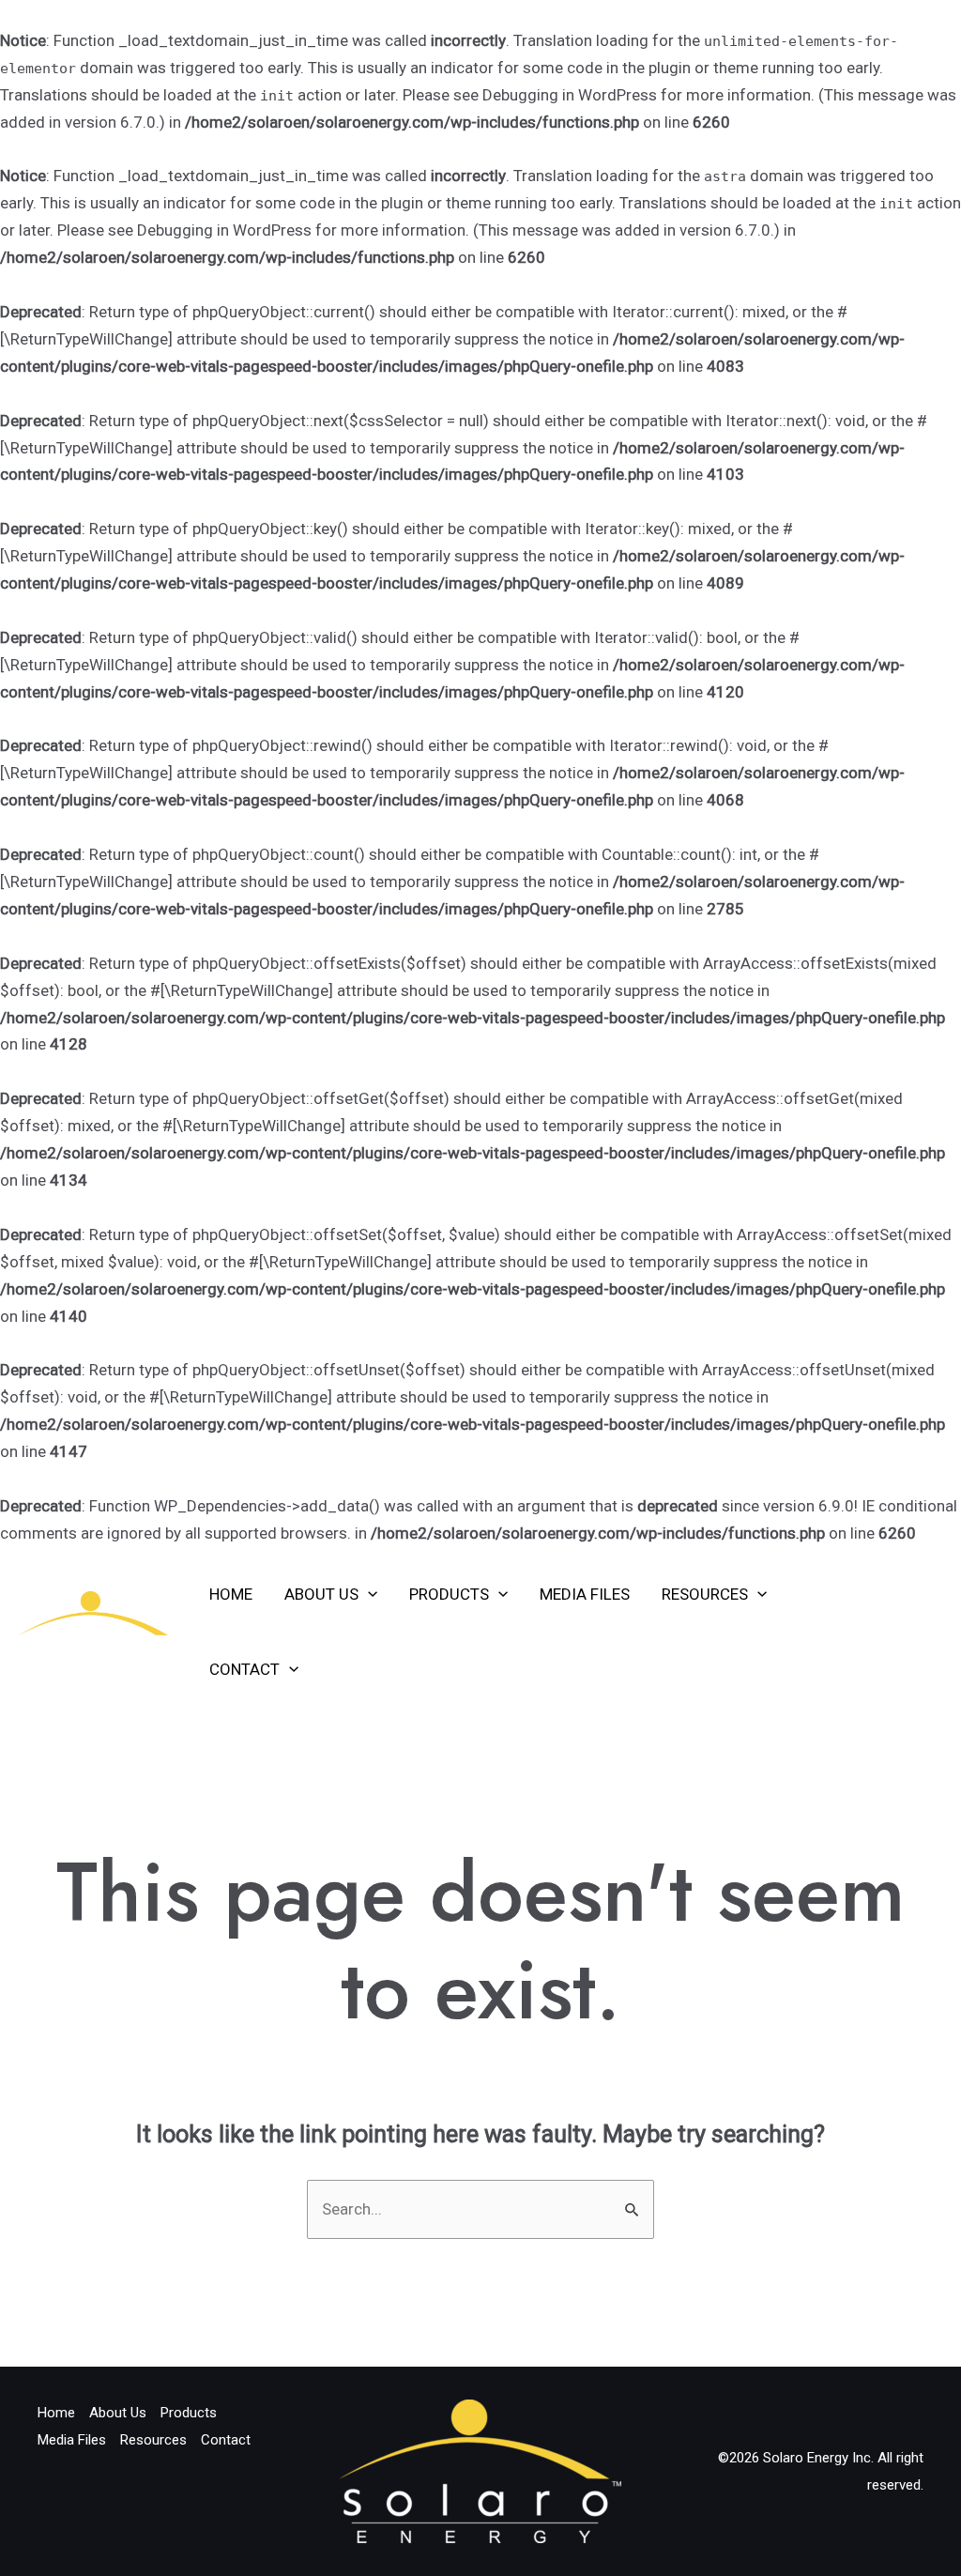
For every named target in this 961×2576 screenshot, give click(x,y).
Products (449, 1594)
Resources (705, 1594)
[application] (368, 1594)
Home (231, 1594)
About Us (321, 1594)
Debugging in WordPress (570, 95)
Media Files (585, 1594)
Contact (244, 1669)
